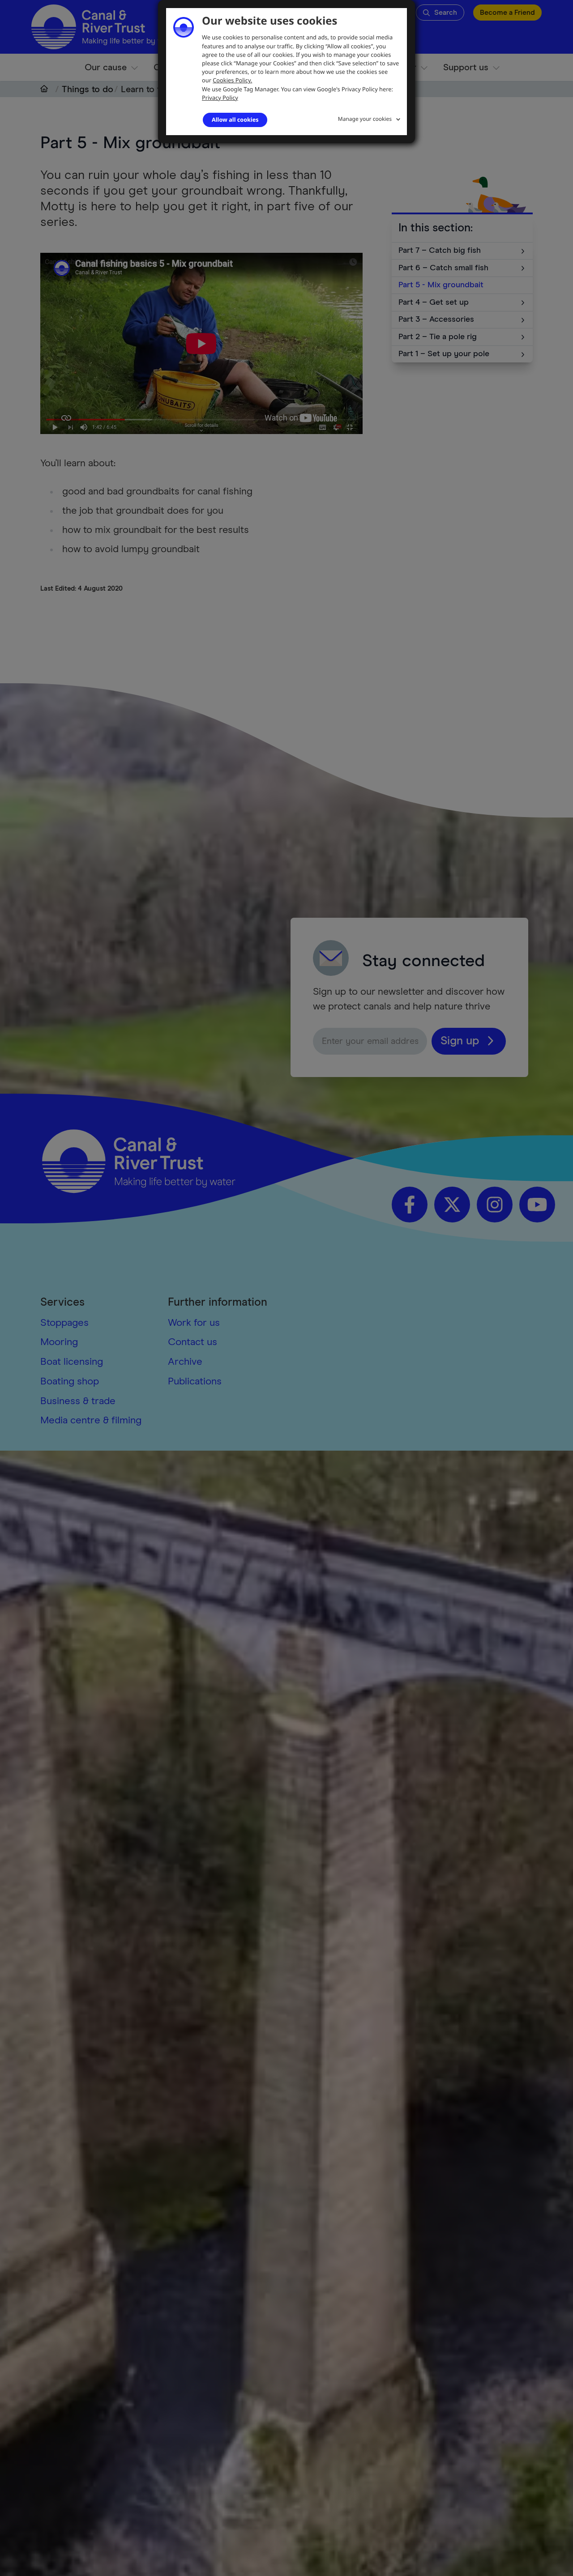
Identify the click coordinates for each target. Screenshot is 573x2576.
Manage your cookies (365, 119)
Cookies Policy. (232, 80)
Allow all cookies (235, 119)
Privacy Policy (220, 98)
